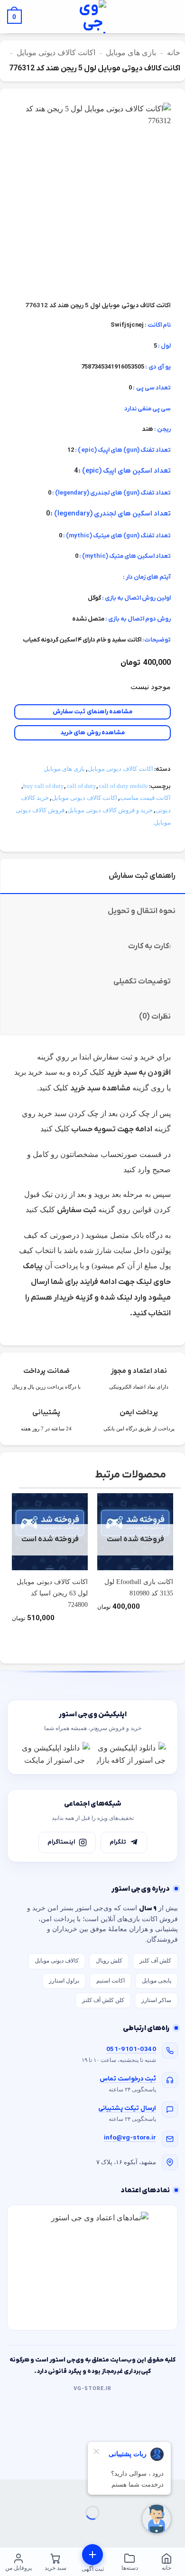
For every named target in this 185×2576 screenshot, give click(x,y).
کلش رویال (109, 1961)
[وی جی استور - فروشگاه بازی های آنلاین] (92, 17)
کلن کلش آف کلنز (103, 2000)
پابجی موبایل (157, 1981)
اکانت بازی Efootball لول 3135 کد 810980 (139, 1588)
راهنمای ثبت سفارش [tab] (142, 876)
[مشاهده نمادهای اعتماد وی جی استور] (92, 2268)
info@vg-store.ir (130, 2138)
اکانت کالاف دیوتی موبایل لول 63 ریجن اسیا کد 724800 (52, 1594)
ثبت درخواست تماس (128, 2079)
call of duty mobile (124, 786)
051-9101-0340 (131, 2049)
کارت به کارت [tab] (148, 946)
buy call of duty (44, 786)
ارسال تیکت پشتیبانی (127, 2108)
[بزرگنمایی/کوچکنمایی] (176, 2489)
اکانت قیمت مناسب (145, 798)
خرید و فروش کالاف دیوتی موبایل (110, 810)
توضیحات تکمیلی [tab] (142, 982)
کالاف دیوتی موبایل (57, 1961)
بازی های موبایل (131, 53)
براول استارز (64, 1981)
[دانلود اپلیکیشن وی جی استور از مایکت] (55, 1754)
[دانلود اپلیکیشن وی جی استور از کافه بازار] (130, 1754)
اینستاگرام (61, 1842)
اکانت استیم (111, 1981)
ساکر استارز (156, 2000)
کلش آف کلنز (155, 1961)
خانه (174, 53)
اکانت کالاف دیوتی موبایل (56, 53)
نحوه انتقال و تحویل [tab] (142, 911)
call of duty (82, 786)
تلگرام (118, 1842)
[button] (171, 17)
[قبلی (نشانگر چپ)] (176, 2529)
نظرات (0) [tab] (155, 1017)
